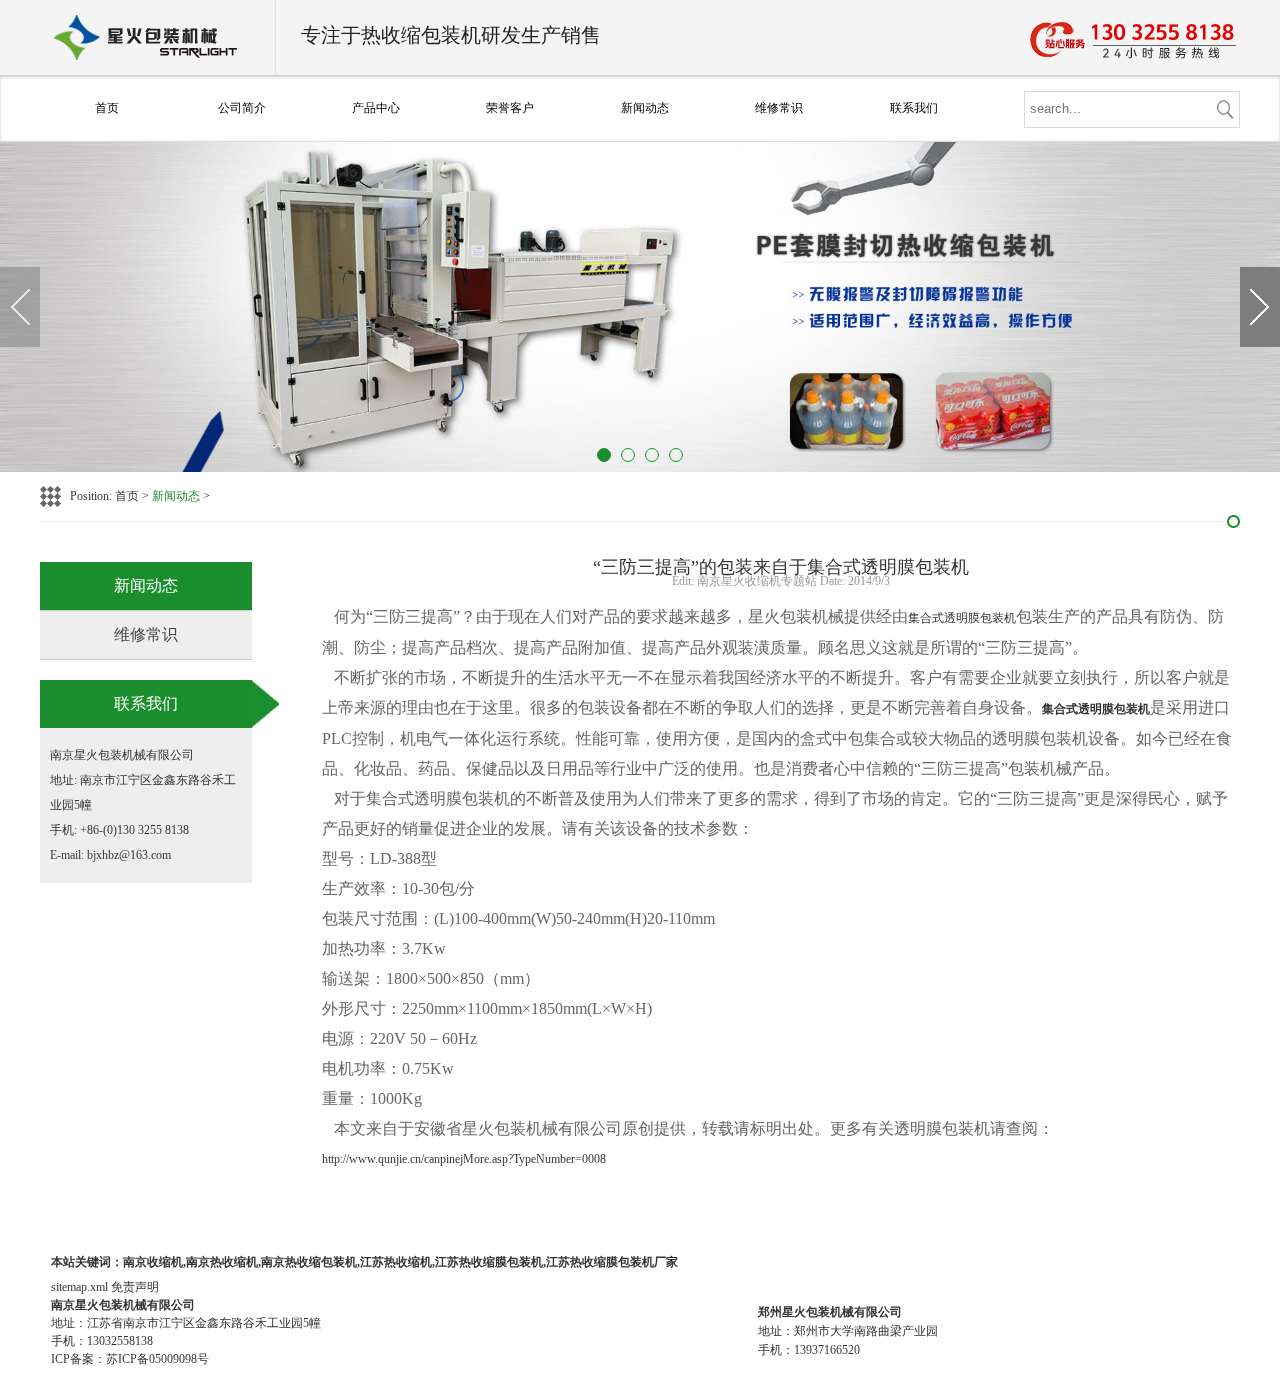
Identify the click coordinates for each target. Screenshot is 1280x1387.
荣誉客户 (510, 108)
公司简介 (242, 108)
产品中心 (376, 108)
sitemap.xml (79, 1287)
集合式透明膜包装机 (962, 618)
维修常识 (779, 108)
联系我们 (914, 108)
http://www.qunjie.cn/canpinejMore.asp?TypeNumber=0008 (464, 1159)
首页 (107, 108)
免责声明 (135, 1287)
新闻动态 (645, 108)
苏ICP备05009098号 (157, 1359)
